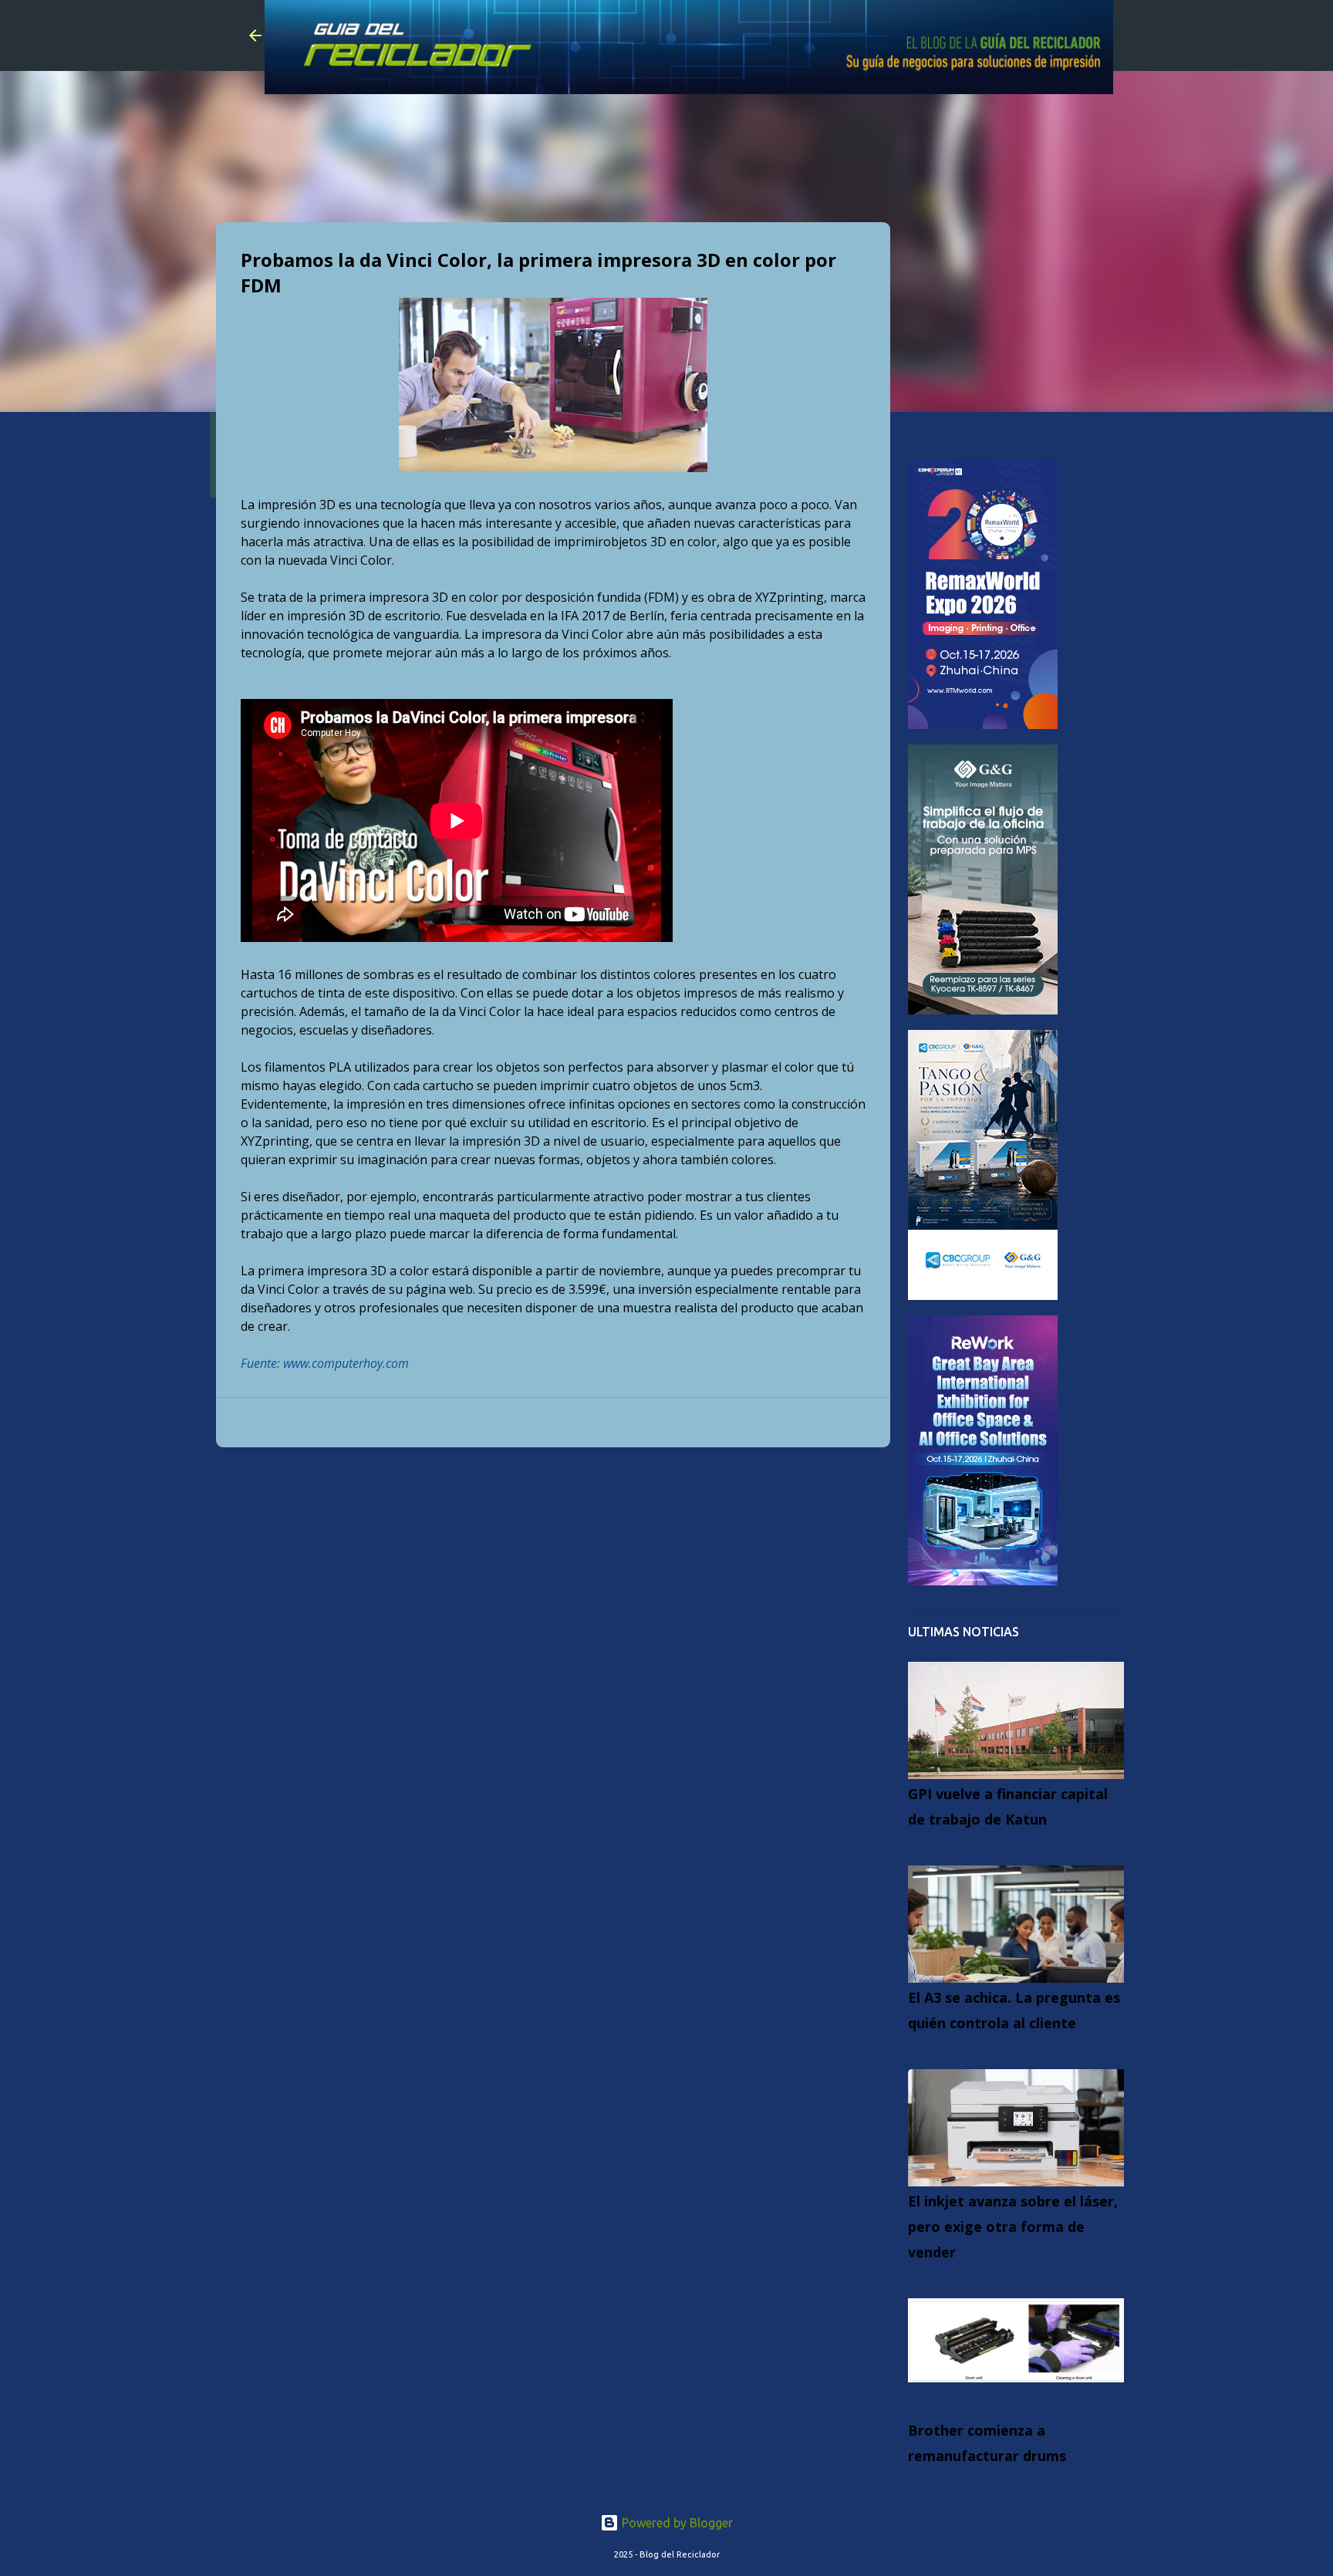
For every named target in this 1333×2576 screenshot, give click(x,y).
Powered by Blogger (676, 2523)
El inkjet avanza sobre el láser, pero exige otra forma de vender (1013, 2227)
